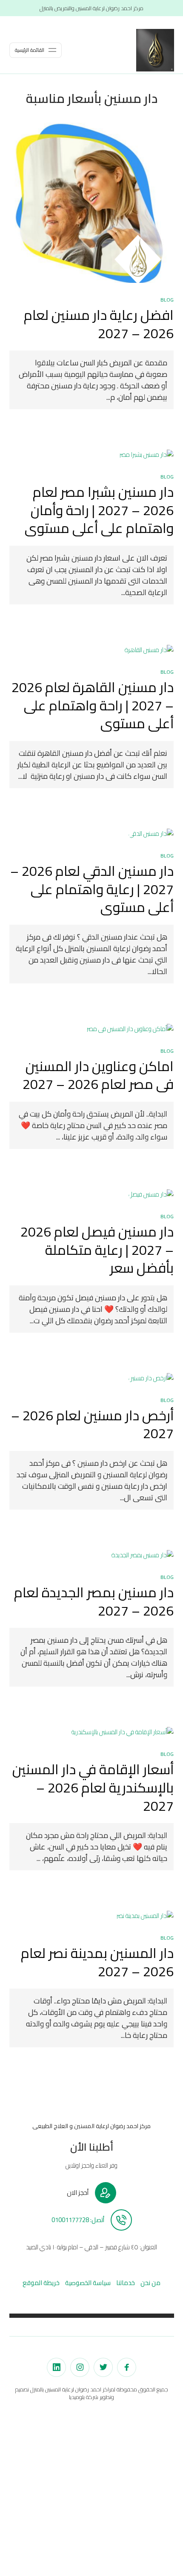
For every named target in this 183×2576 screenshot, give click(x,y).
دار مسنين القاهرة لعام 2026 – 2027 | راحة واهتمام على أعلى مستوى (93, 705)
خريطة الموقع (41, 2283)
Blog (167, 300)
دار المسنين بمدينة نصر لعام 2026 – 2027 (97, 1962)
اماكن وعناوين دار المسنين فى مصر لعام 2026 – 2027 (98, 1075)
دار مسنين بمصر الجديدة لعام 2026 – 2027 (94, 1601)
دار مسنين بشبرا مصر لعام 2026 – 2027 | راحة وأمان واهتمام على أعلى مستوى (99, 510)
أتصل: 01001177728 (78, 2220)
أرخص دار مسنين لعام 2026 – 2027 (92, 1424)
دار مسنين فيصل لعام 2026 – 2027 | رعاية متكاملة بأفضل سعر (97, 1250)
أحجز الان (78, 2193)
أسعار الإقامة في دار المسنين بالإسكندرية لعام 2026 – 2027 (93, 1787)
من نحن (150, 2283)
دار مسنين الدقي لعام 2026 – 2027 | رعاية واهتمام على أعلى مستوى (92, 889)
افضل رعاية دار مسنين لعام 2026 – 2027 (99, 324)
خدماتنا (126, 2283)
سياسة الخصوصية (88, 2283)
